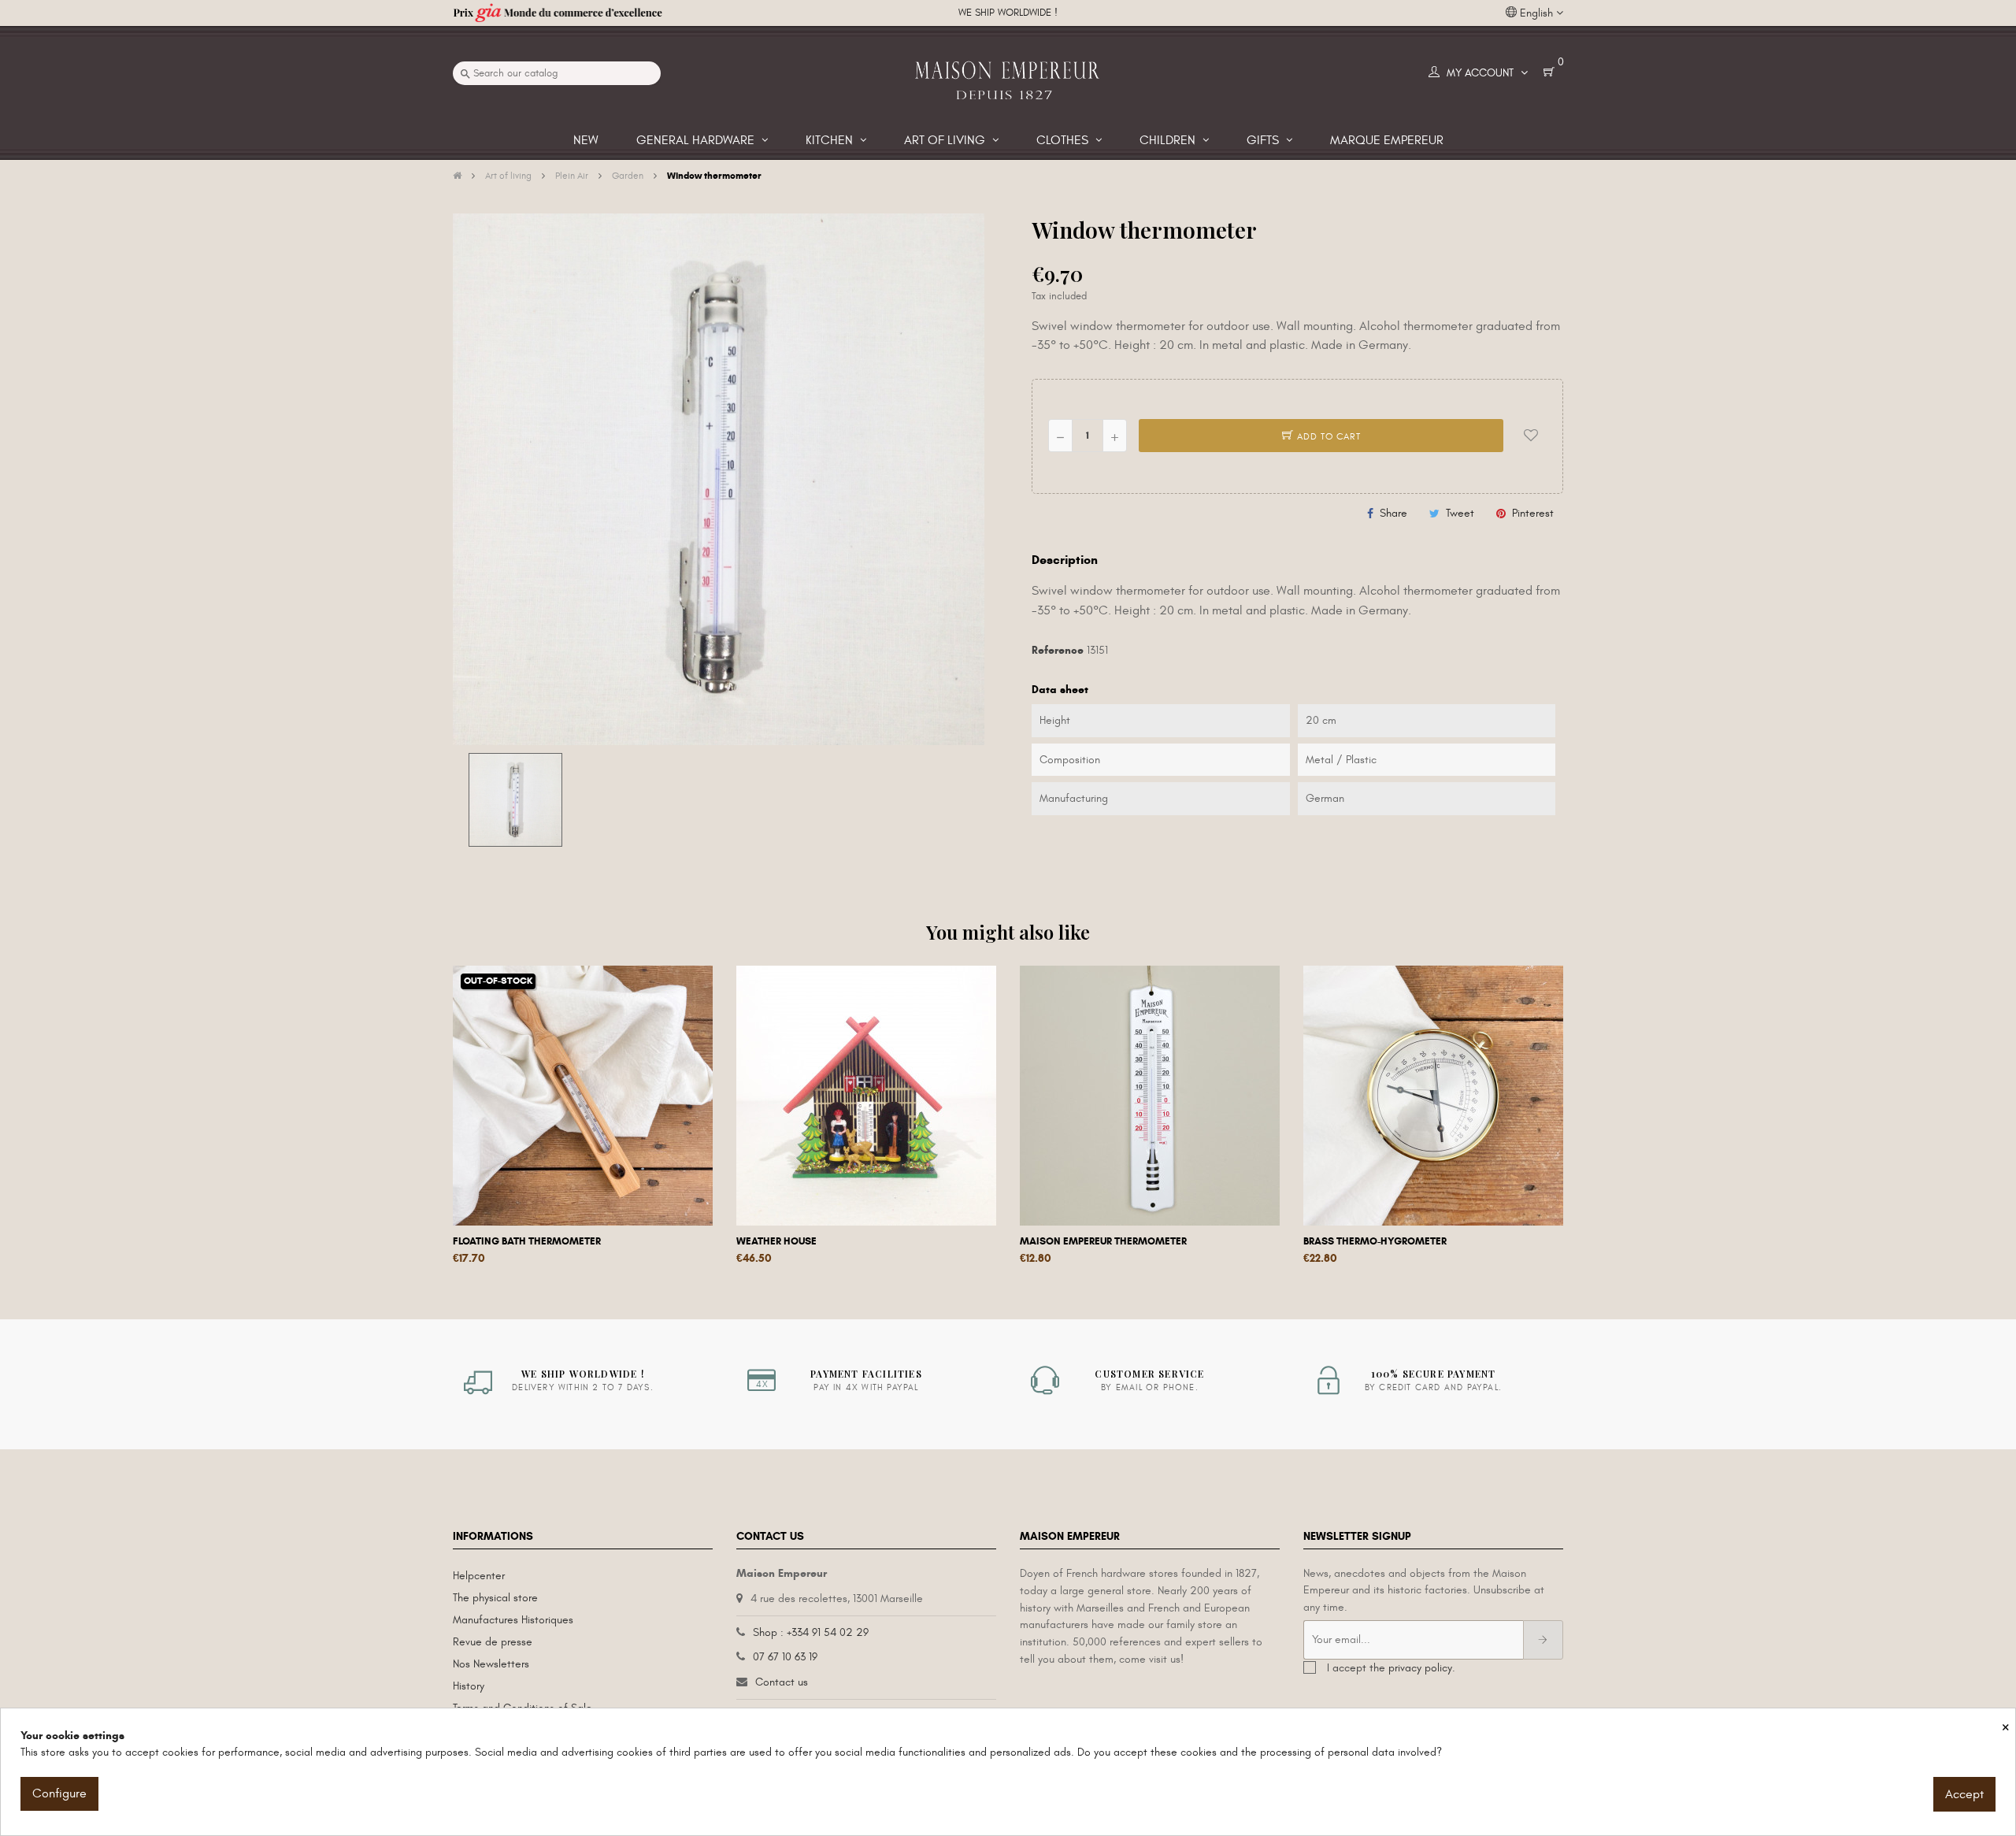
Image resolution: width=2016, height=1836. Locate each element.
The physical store (495, 1598)
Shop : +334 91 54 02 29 (811, 1632)
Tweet (1460, 513)
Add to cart (1327, 436)
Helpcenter (479, 1576)
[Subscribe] (1543, 1640)
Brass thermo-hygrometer (1375, 1241)
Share (1393, 513)
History (469, 1686)
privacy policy (1420, 1668)
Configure (59, 1793)
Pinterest (1533, 513)
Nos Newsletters (491, 1664)
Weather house (776, 1241)
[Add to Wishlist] (1531, 436)
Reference (1058, 650)
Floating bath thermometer (527, 1241)
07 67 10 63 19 (785, 1657)
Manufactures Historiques (513, 1620)
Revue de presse (493, 1642)
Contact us (782, 1682)
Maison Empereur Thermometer (1103, 1241)
